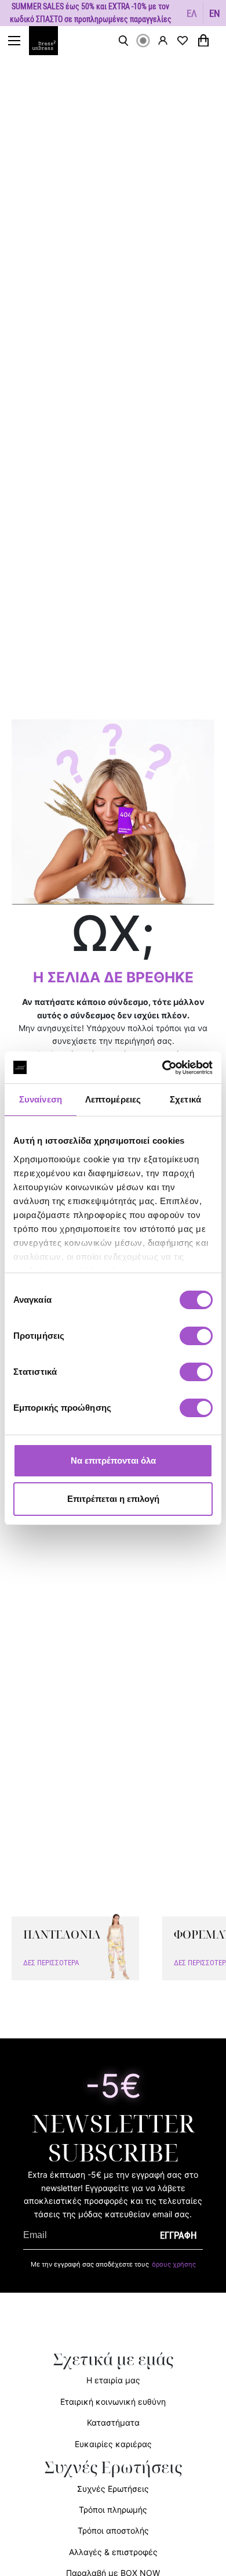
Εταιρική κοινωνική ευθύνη (113, 2402)
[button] (192, 13)
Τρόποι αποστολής (113, 2530)
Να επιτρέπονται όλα (113, 1460)
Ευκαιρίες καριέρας (113, 2444)
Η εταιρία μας (113, 2380)
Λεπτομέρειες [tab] (113, 1099)
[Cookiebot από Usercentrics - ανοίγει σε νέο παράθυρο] (163, 1068)
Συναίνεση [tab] (41, 1099)
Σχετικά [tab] (185, 1099)
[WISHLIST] (183, 41)
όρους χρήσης (174, 2264)
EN (215, 13)
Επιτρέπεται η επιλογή (113, 1499)
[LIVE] (143, 41)
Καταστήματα (113, 2422)
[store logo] (49, 41)
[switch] (196, 1342)
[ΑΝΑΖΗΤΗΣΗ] (123, 41)
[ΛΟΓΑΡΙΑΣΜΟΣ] (163, 40)
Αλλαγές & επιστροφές (113, 2552)
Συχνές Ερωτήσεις (113, 2489)
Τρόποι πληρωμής (113, 2510)
